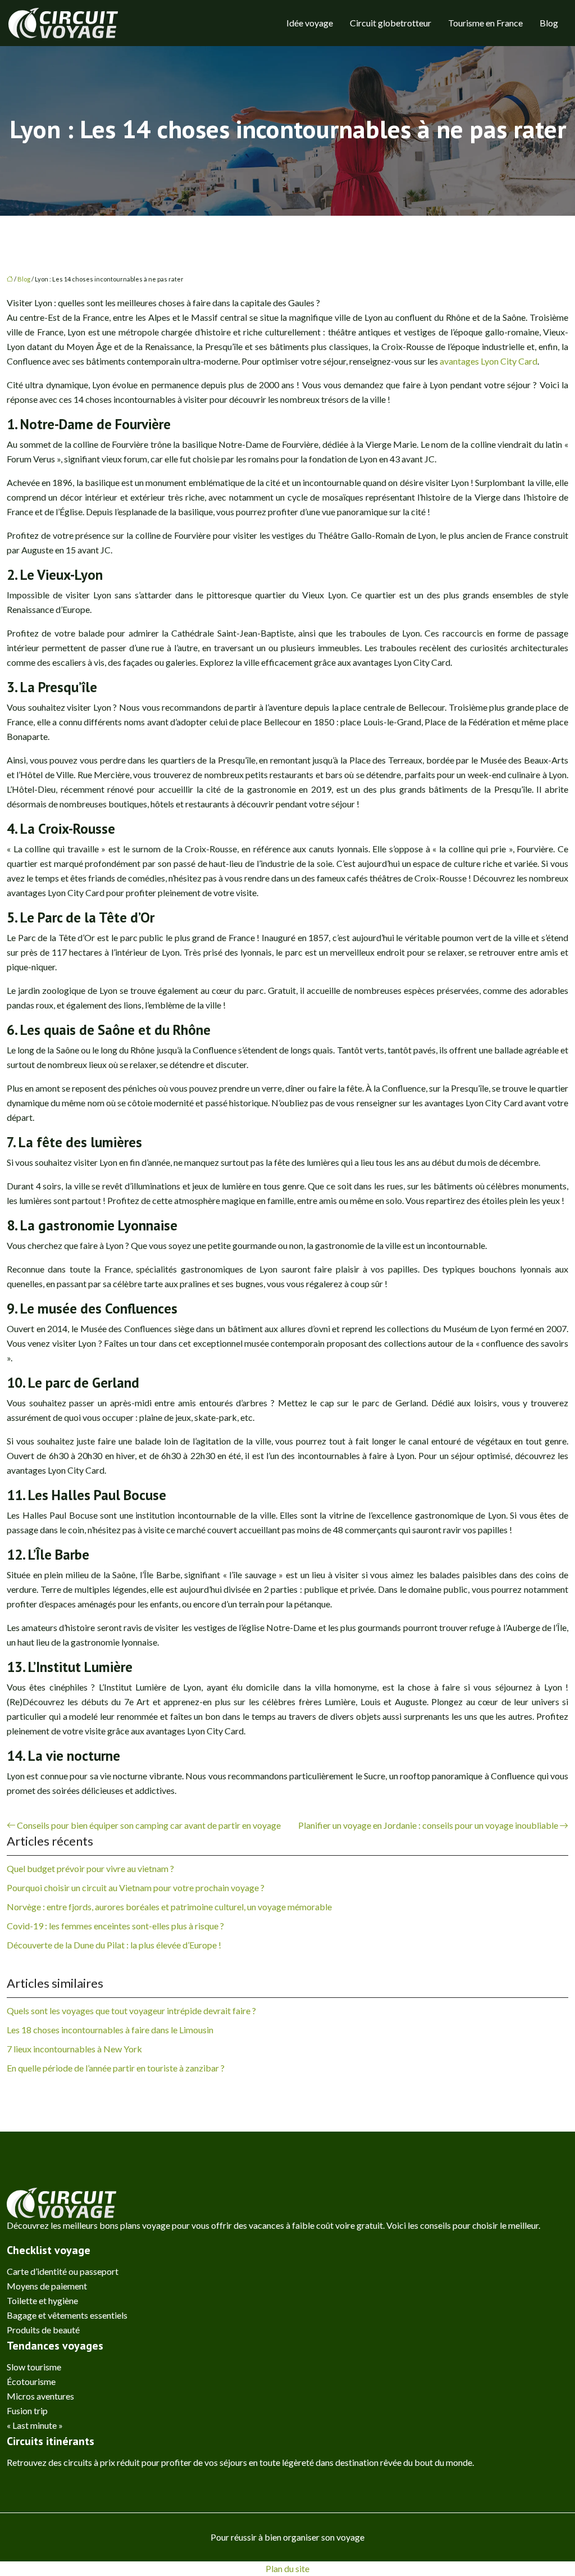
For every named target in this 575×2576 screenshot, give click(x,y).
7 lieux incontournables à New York (74, 2049)
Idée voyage (310, 23)
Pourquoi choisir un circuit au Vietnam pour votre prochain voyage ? (136, 1887)
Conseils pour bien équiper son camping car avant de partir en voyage (149, 1825)
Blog (549, 23)
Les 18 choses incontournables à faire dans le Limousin (110, 2030)
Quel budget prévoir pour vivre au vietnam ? (90, 1868)
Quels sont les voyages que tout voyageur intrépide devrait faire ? (131, 2011)
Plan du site (287, 2568)
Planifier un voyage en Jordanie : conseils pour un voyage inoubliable (428, 1825)
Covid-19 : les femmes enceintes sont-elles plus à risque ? (115, 1926)
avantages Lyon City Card (489, 361)
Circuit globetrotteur (391, 23)
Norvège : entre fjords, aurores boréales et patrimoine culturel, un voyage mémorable (169, 1907)
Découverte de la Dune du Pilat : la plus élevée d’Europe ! (114, 1945)
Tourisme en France (485, 23)
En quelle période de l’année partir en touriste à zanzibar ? (116, 2068)
